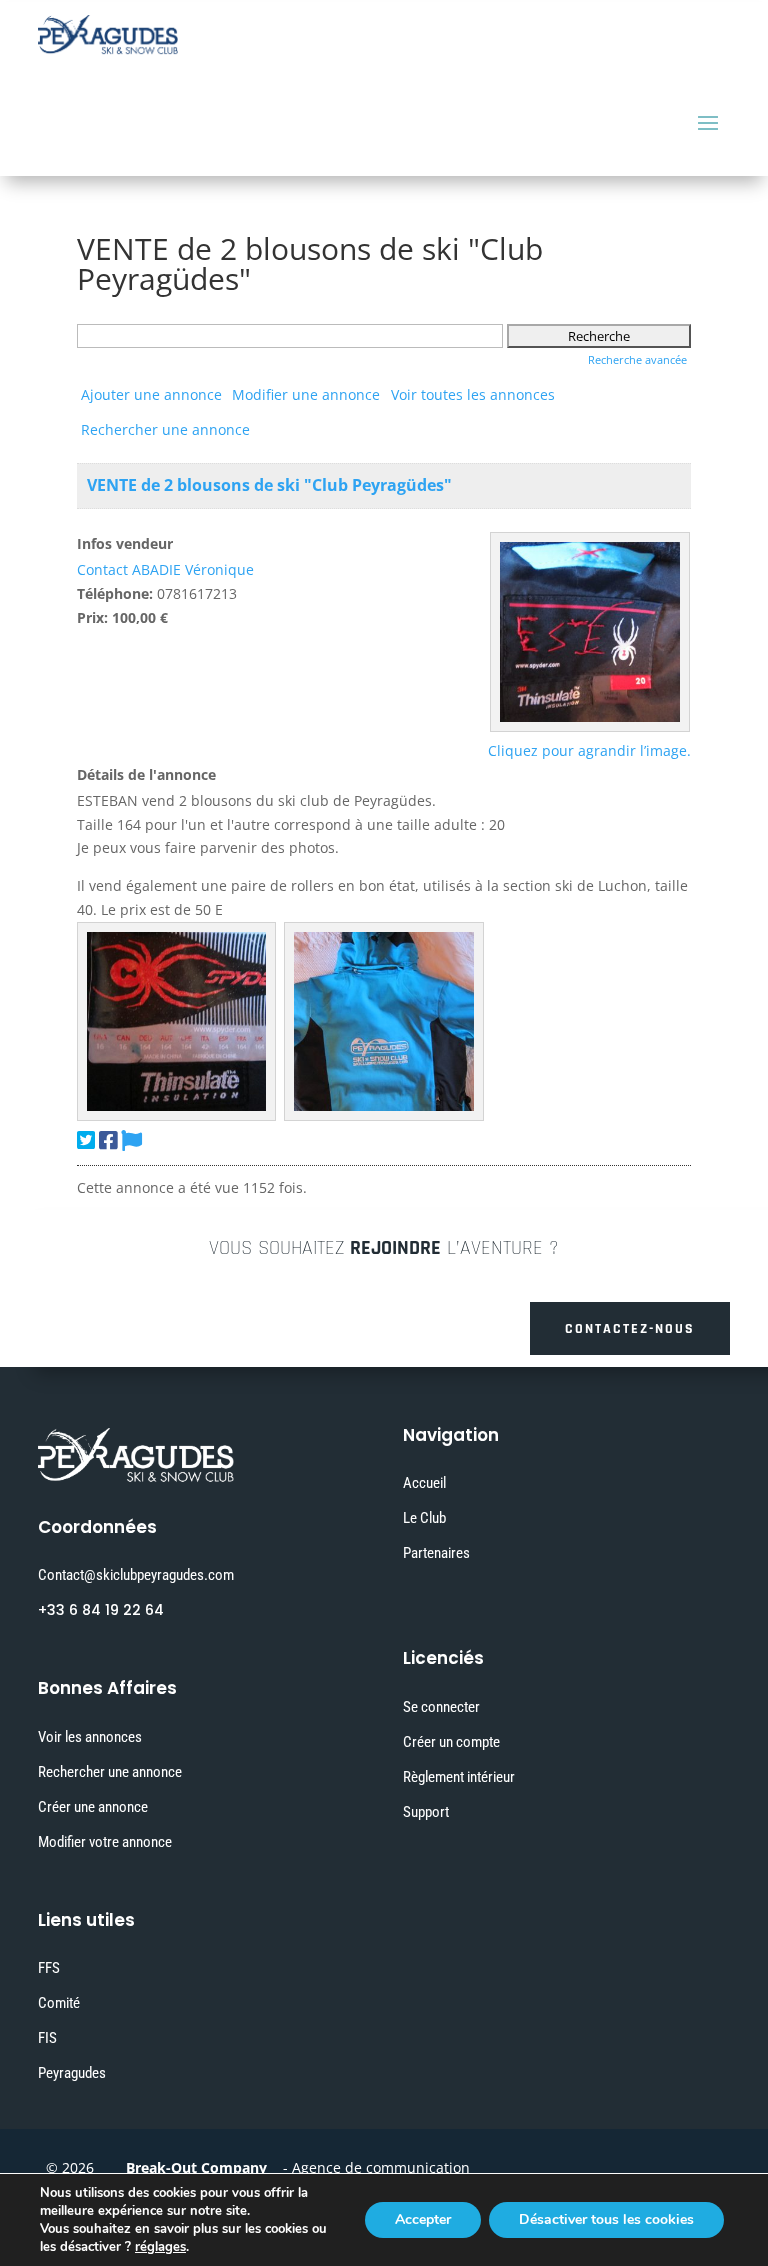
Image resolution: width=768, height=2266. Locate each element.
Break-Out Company (192, 2167)
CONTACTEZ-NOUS (630, 1329)
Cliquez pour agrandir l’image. (589, 750)
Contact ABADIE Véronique (165, 569)
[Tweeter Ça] (86, 1140)
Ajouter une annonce (151, 394)
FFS (49, 1968)
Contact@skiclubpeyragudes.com (136, 1575)
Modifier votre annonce (105, 1842)
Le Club (424, 1518)
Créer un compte (451, 1742)
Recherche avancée (637, 359)
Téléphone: (115, 593)
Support (426, 1812)
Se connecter (441, 1707)
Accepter (423, 2219)
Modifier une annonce (306, 394)
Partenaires (436, 1553)
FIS (47, 2038)
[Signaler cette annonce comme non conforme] (131, 1140)
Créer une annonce (93, 1807)
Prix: (92, 617)
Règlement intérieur (459, 1777)
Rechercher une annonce (165, 429)
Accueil (424, 1483)
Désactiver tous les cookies (606, 2219)
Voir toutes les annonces (473, 394)
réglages (160, 2247)
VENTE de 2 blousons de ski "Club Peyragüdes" (269, 485)
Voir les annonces (90, 1737)
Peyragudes (72, 2073)
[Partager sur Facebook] (108, 1140)
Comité (59, 2003)
